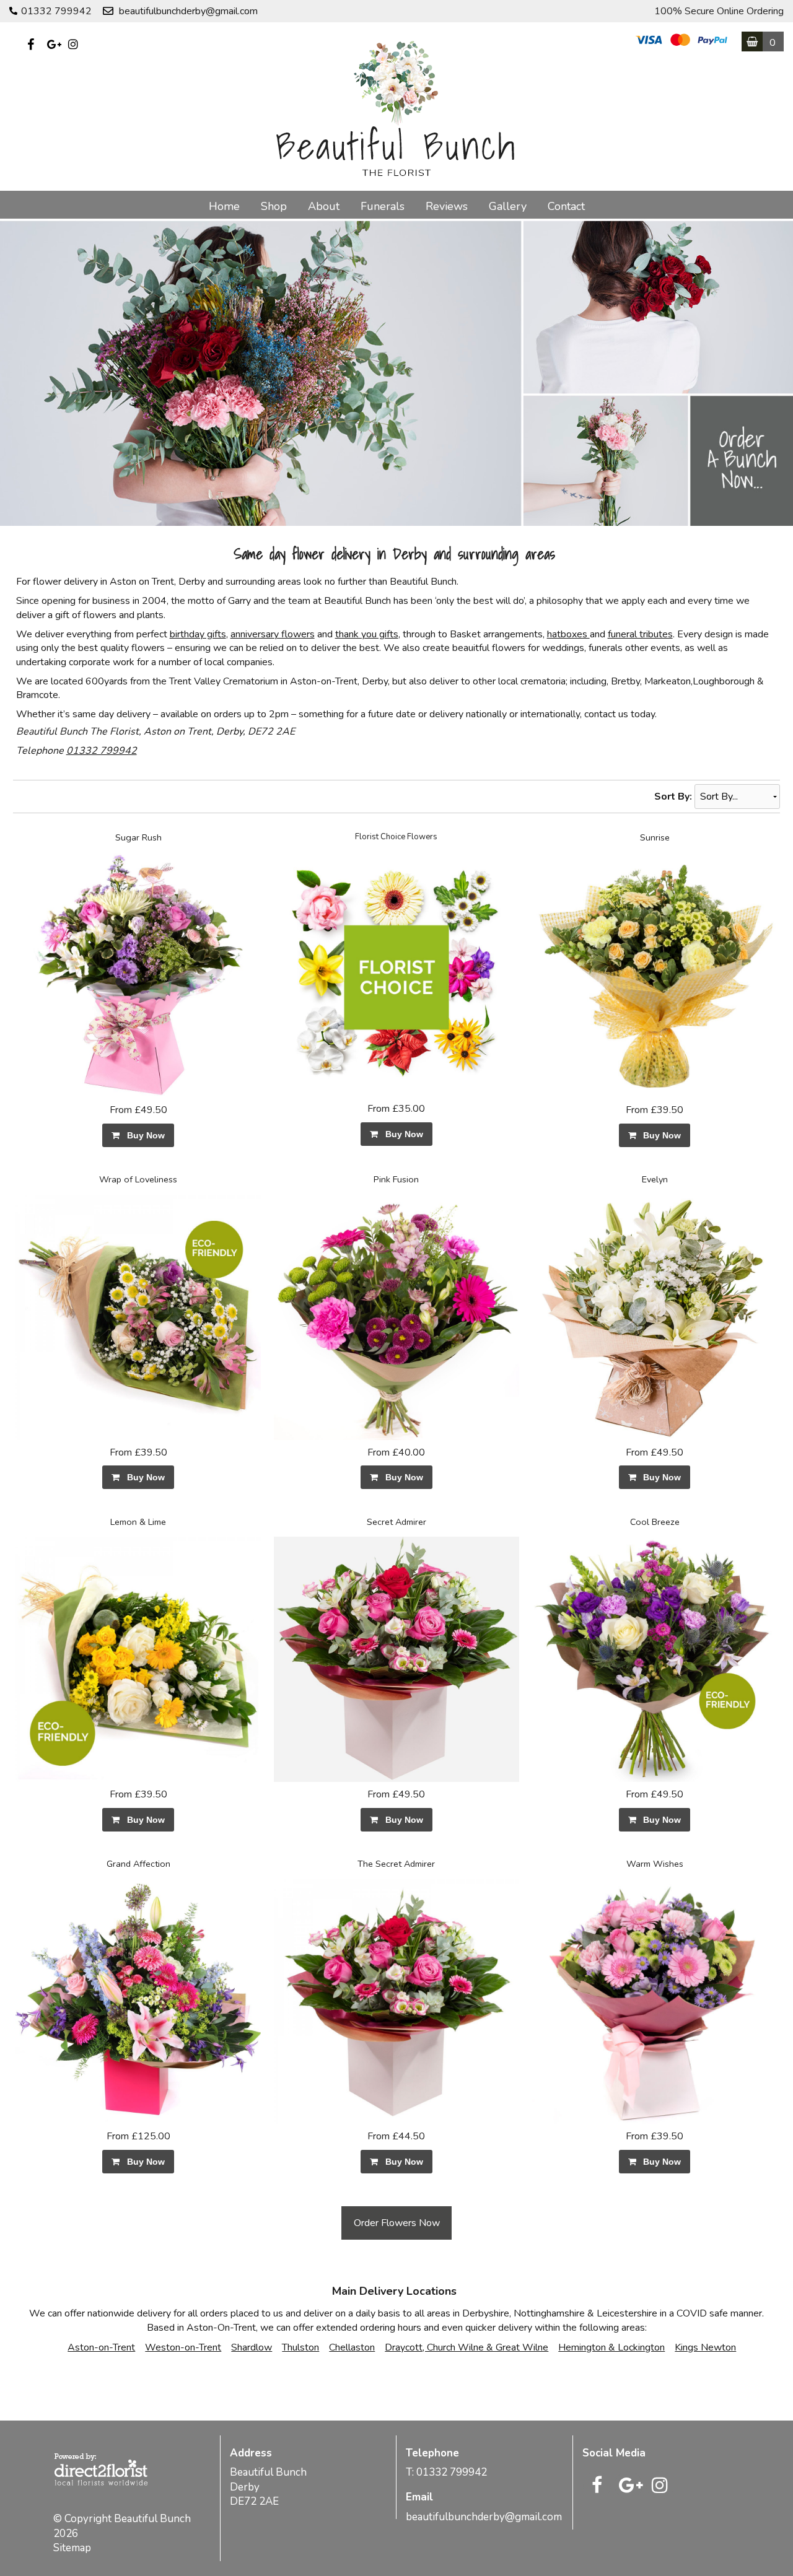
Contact (566, 206)
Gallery (508, 206)
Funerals (383, 206)
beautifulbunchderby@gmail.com (188, 11)
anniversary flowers (273, 634)
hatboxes (568, 634)
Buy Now (143, 1135)
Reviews (447, 206)
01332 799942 (102, 751)
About (324, 206)
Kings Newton (705, 2347)
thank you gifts (367, 634)
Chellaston (352, 2347)
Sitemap (72, 2548)
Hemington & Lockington (611, 2347)
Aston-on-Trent (101, 2347)
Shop (274, 206)
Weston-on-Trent (183, 2347)
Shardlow (252, 2347)
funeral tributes (640, 634)
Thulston (300, 2347)
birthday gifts (198, 634)
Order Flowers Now (397, 2223)
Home (224, 206)
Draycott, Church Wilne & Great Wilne (467, 2347)
